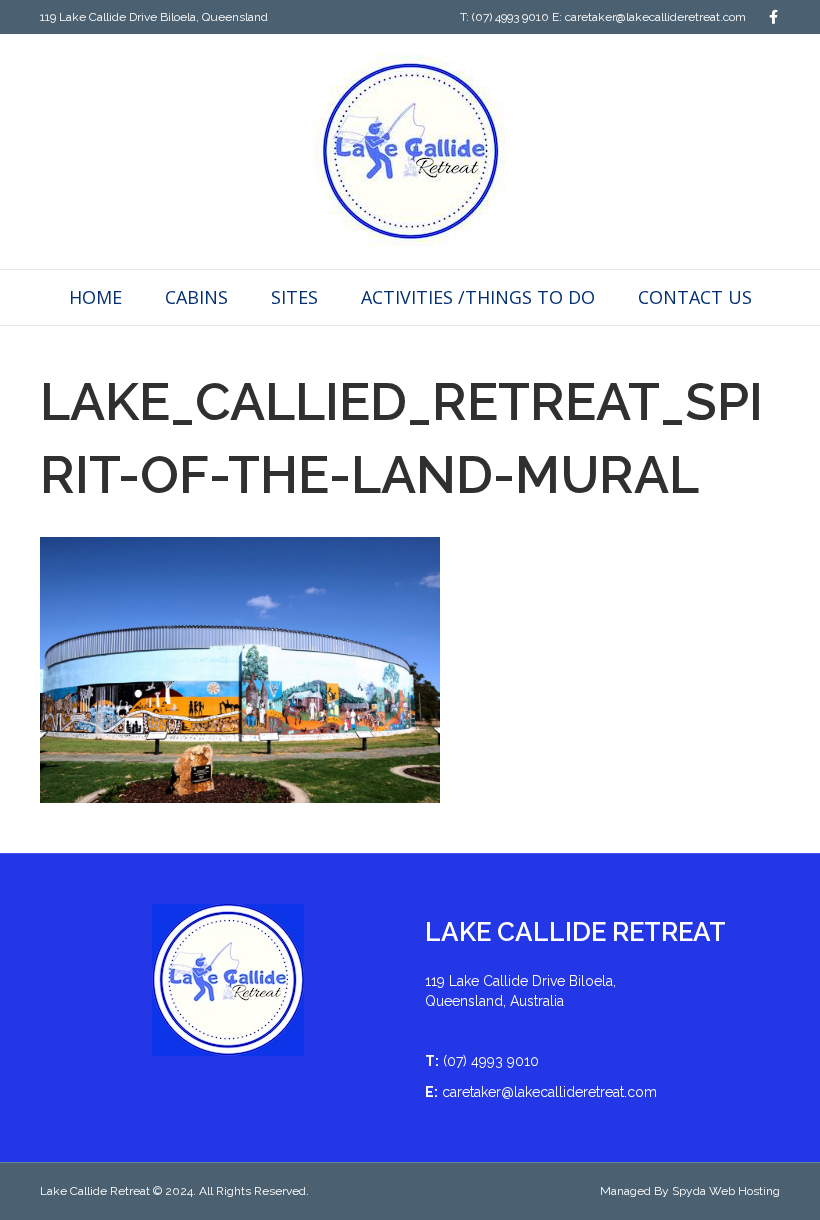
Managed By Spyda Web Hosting (690, 1191)
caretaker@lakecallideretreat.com (655, 17)
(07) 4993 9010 (510, 17)
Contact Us (695, 297)
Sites (294, 297)
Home (95, 297)
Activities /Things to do (478, 297)
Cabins (196, 297)
